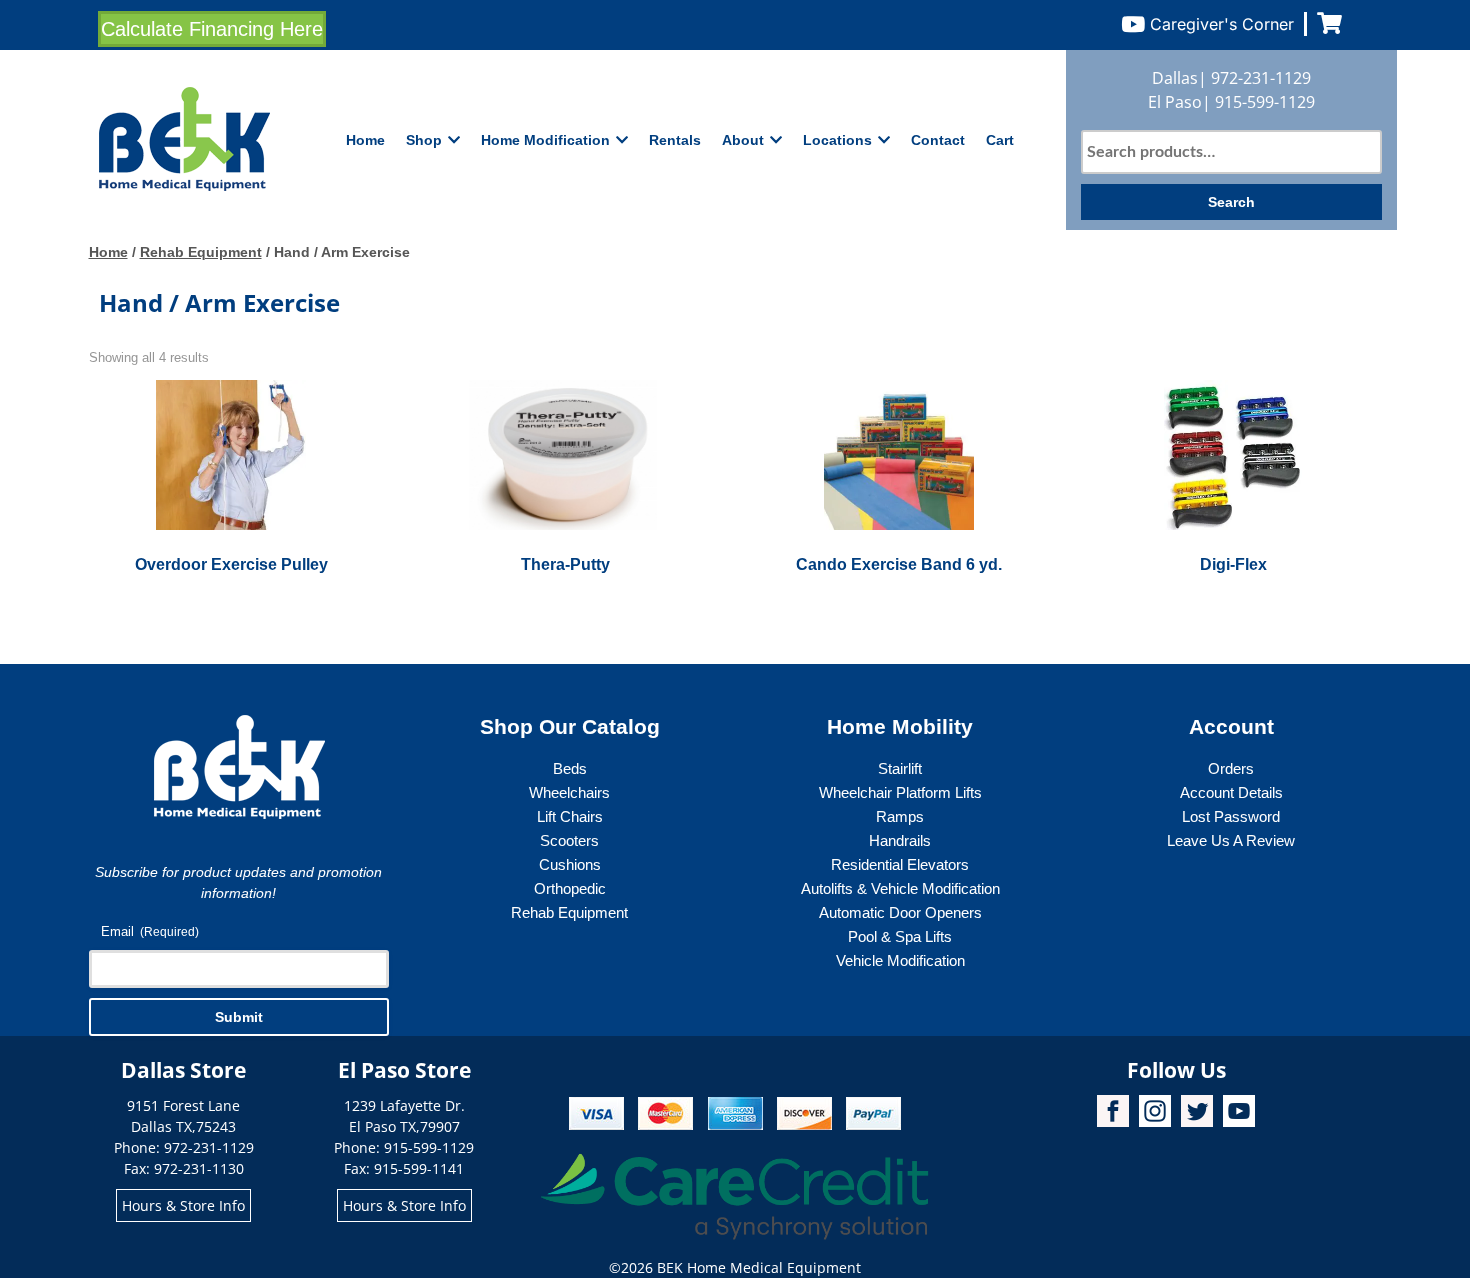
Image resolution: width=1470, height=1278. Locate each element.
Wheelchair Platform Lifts (900, 792)
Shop (424, 140)
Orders (1231, 768)
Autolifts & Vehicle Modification (900, 888)
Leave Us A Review (1231, 840)
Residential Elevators (900, 864)
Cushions (570, 864)
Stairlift (900, 768)
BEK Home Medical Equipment (759, 1267)
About (743, 140)
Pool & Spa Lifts (900, 936)
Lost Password (1231, 816)
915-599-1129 (1265, 102)
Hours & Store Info (183, 1205)
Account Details (1231, 792)
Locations (837, 140)
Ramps (900, 816)
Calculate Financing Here (212, 29)
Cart (1000, 140)
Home (365, 140)
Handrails (900, 840)
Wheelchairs (569, 792)
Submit (239, 1017)
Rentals (675, 140)
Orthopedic (570, 888)
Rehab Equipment (201, 252)
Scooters (569, 840)
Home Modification (545, 140)
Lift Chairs (570, 816)
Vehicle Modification (900, 960)
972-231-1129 (1261, 78)
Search (1231, 202)
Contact (938, 140)
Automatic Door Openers (900, 912)
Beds (570, 768)
